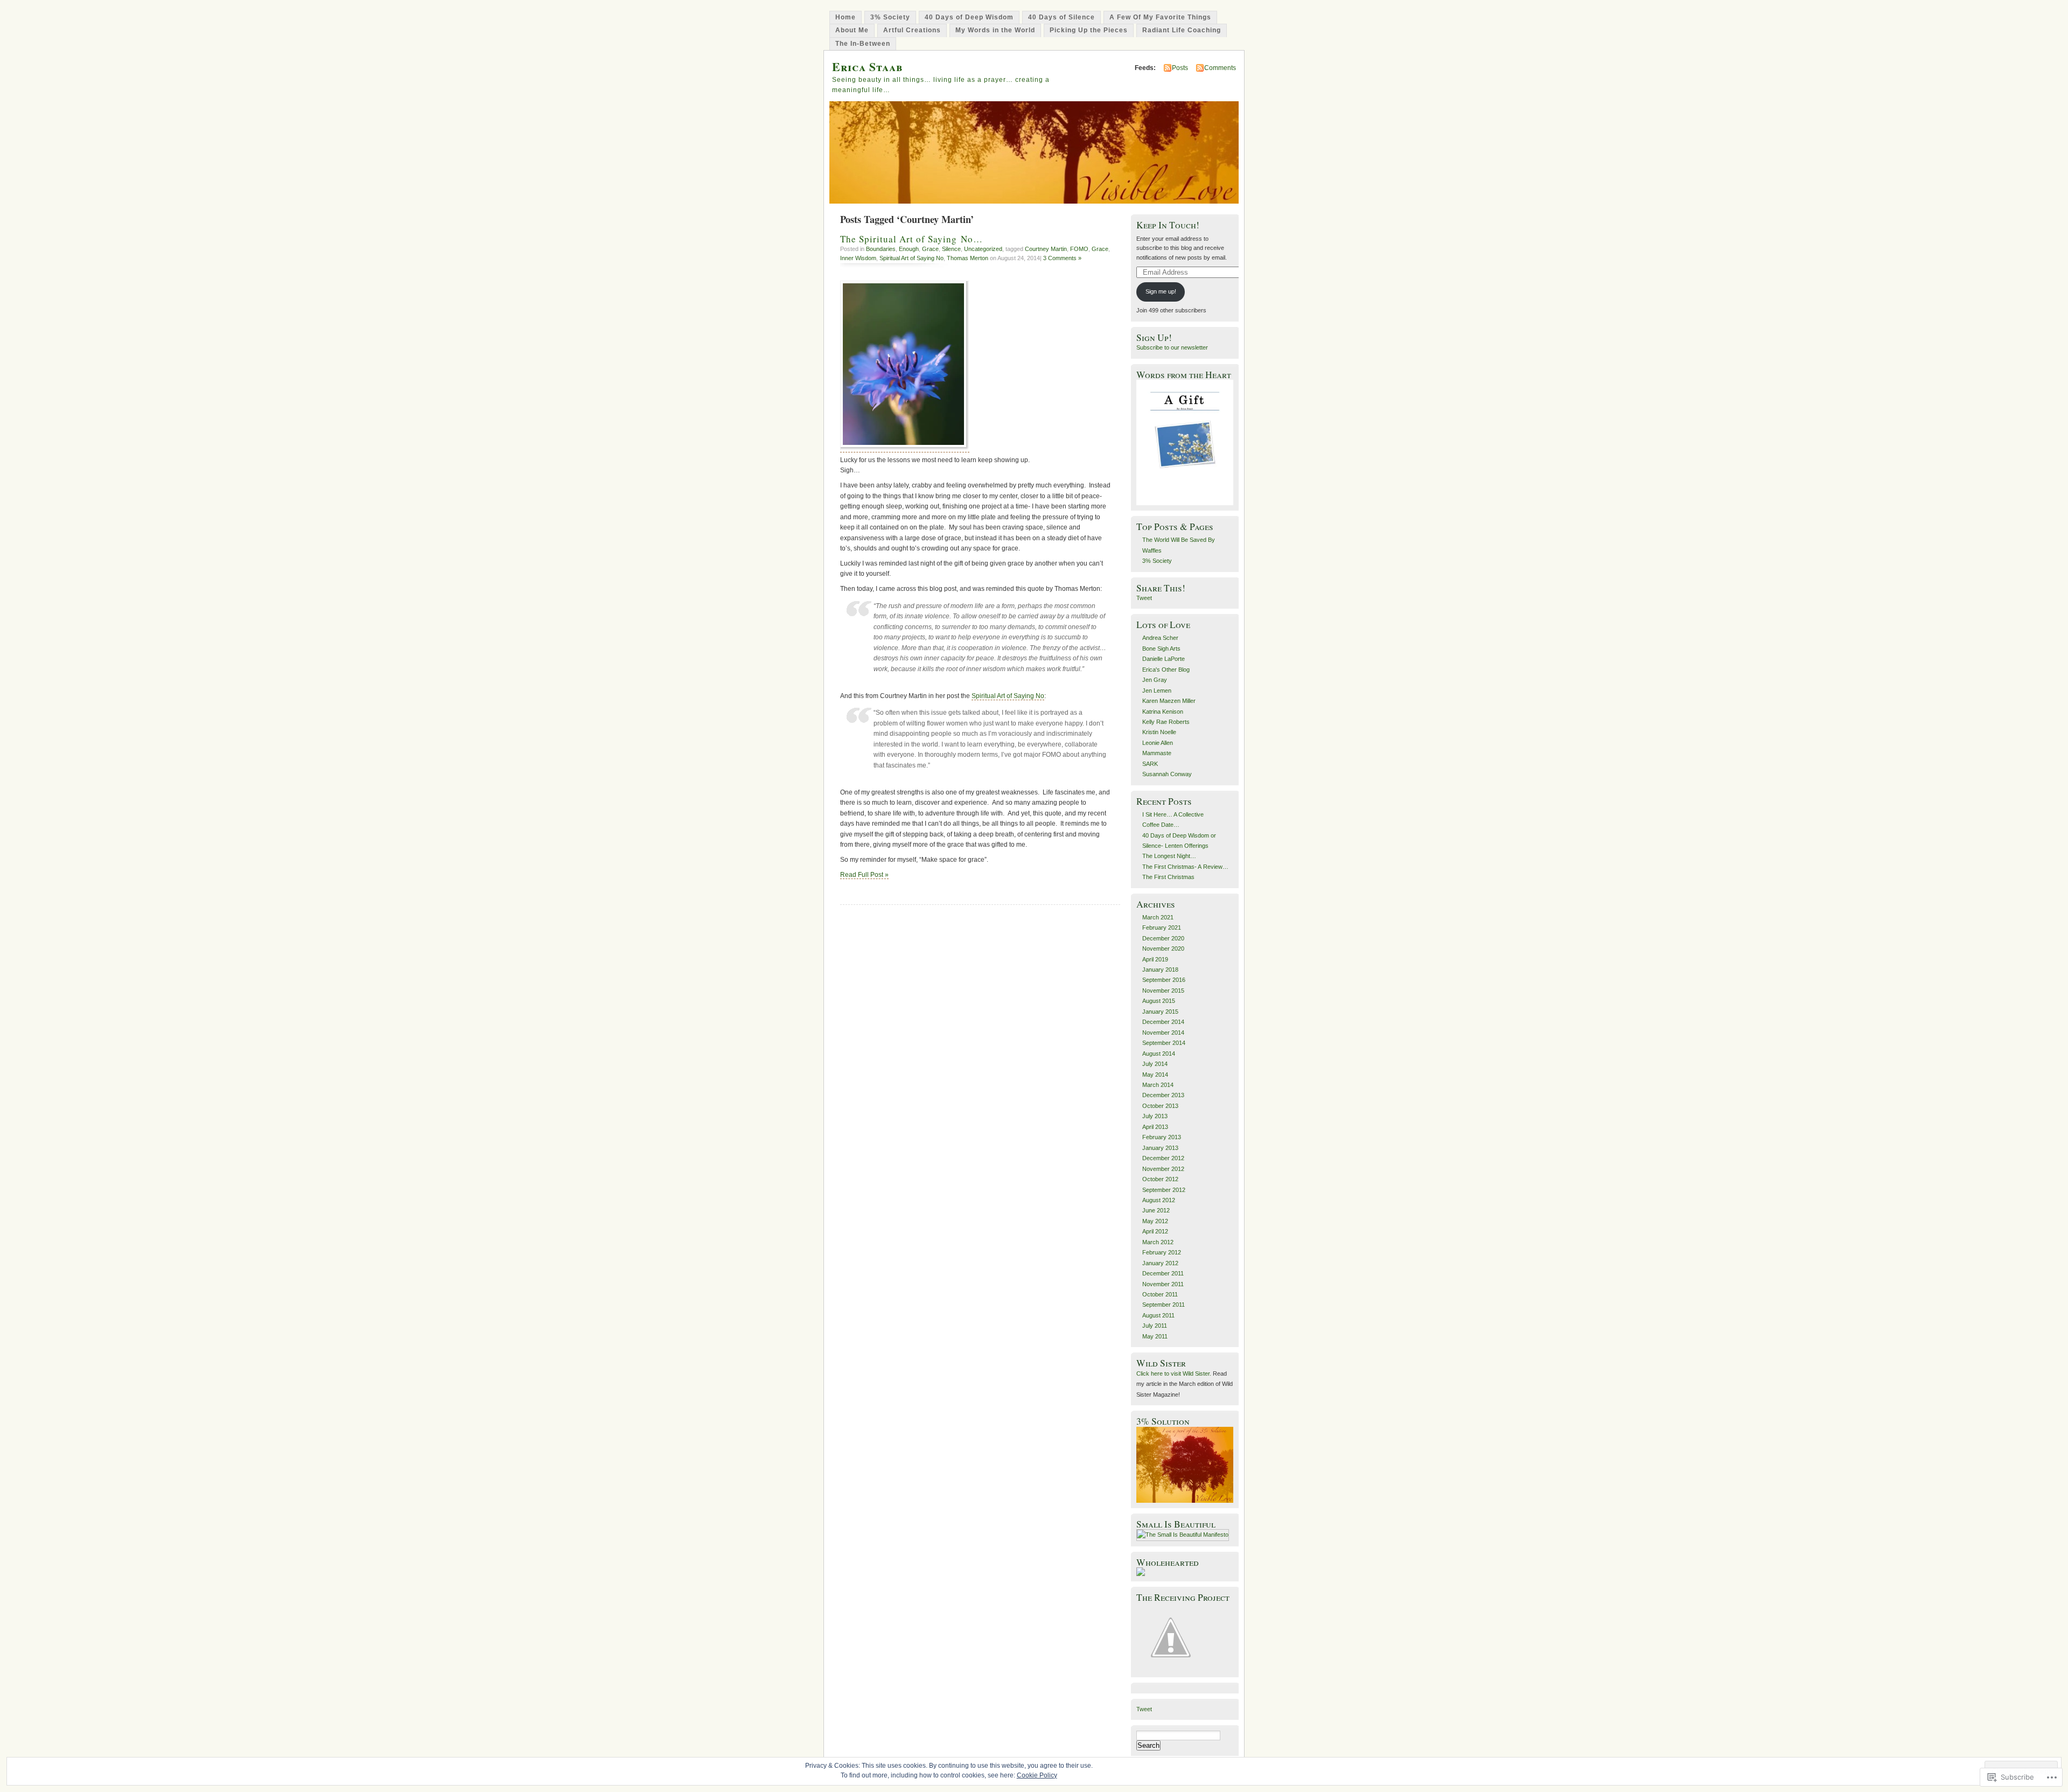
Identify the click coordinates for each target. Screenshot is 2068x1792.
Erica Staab (868, 67)
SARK (1150, 764)
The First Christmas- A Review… (1185, 867)
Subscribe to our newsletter (1172, 347)
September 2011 (1164, 1305)
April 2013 (1155, 1127)
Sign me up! (1161, 291)
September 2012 (1164, 1190)
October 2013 (1160, 1106)
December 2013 (1163, 1095)
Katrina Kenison (1163, 712)
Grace (930, 249)
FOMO (1079, 249)
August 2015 (1159, 1001)
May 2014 (1155, 1075)
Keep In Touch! (1168, 225)
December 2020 (1163, 938)
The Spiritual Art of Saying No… (911, 239)
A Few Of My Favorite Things (1160, 17)
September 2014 (1164, 1043)
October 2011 (1160, 1294)
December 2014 (1163, 1022)
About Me (852, 30)
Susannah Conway (1167, 774)
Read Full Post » (864, 875)
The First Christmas (1168, 877)
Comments (1220, 68)
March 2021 (1158, 917)
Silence (951, 249)
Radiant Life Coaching (1182, 30)
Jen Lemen (1157, 691)
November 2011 (1163, 1284)
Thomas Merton (967, 258)
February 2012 (1162, 1252)
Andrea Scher (1160, 638)
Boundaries (881, 249)
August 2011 (1158, 1315)
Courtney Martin (1046, 249)
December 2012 (1163, 1158)
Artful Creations (912, 30)
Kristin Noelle (1159, 732)
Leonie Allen (1158, 743)
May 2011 (1155, 1336)
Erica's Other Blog (1166, 670)
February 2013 (1162, 1137)
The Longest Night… (1169, 856)
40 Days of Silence (1061, 17)
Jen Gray (1155, 680)
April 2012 (1155, 1231)
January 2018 (1160, 970)
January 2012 (1160, 1263)
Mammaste (1157, 753)
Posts (1180, 68)
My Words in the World (995, 30)
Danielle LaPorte (1164, 659)
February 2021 (1162, 928)
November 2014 (1163, 1033)
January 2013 (1160, 1148)
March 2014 (1158, 1085)
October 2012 (1160, 1179)
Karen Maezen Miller (1169, 701)
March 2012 (1158, 1242)
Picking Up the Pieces (1089, 30)
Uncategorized (983, 249)
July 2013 (1155, 1116)
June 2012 (1156, 1210)
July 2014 (1155, 1064)
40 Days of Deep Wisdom (969, 17)
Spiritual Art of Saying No (911, 258)
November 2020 (1163, 949)
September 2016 (1164, 980)
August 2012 (1159, 1200)
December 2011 (1163, 1273)
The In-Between (863, 44)
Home (846, 17)
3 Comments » (1062, 258)
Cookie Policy (1037, 1775)
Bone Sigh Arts (1161, 649)
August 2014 (1159, 1054)
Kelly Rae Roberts (1166, 722)
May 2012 (1155, 1221)
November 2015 (1163, 991)
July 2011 (1155, 1326)
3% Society (890, 17)
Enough (909, 249)
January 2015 (1160, 1012)
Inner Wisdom (858, 258)
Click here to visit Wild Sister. (1174, 1373)
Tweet (1144, 598)
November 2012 (1163, 1169)
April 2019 (1155, 959)
